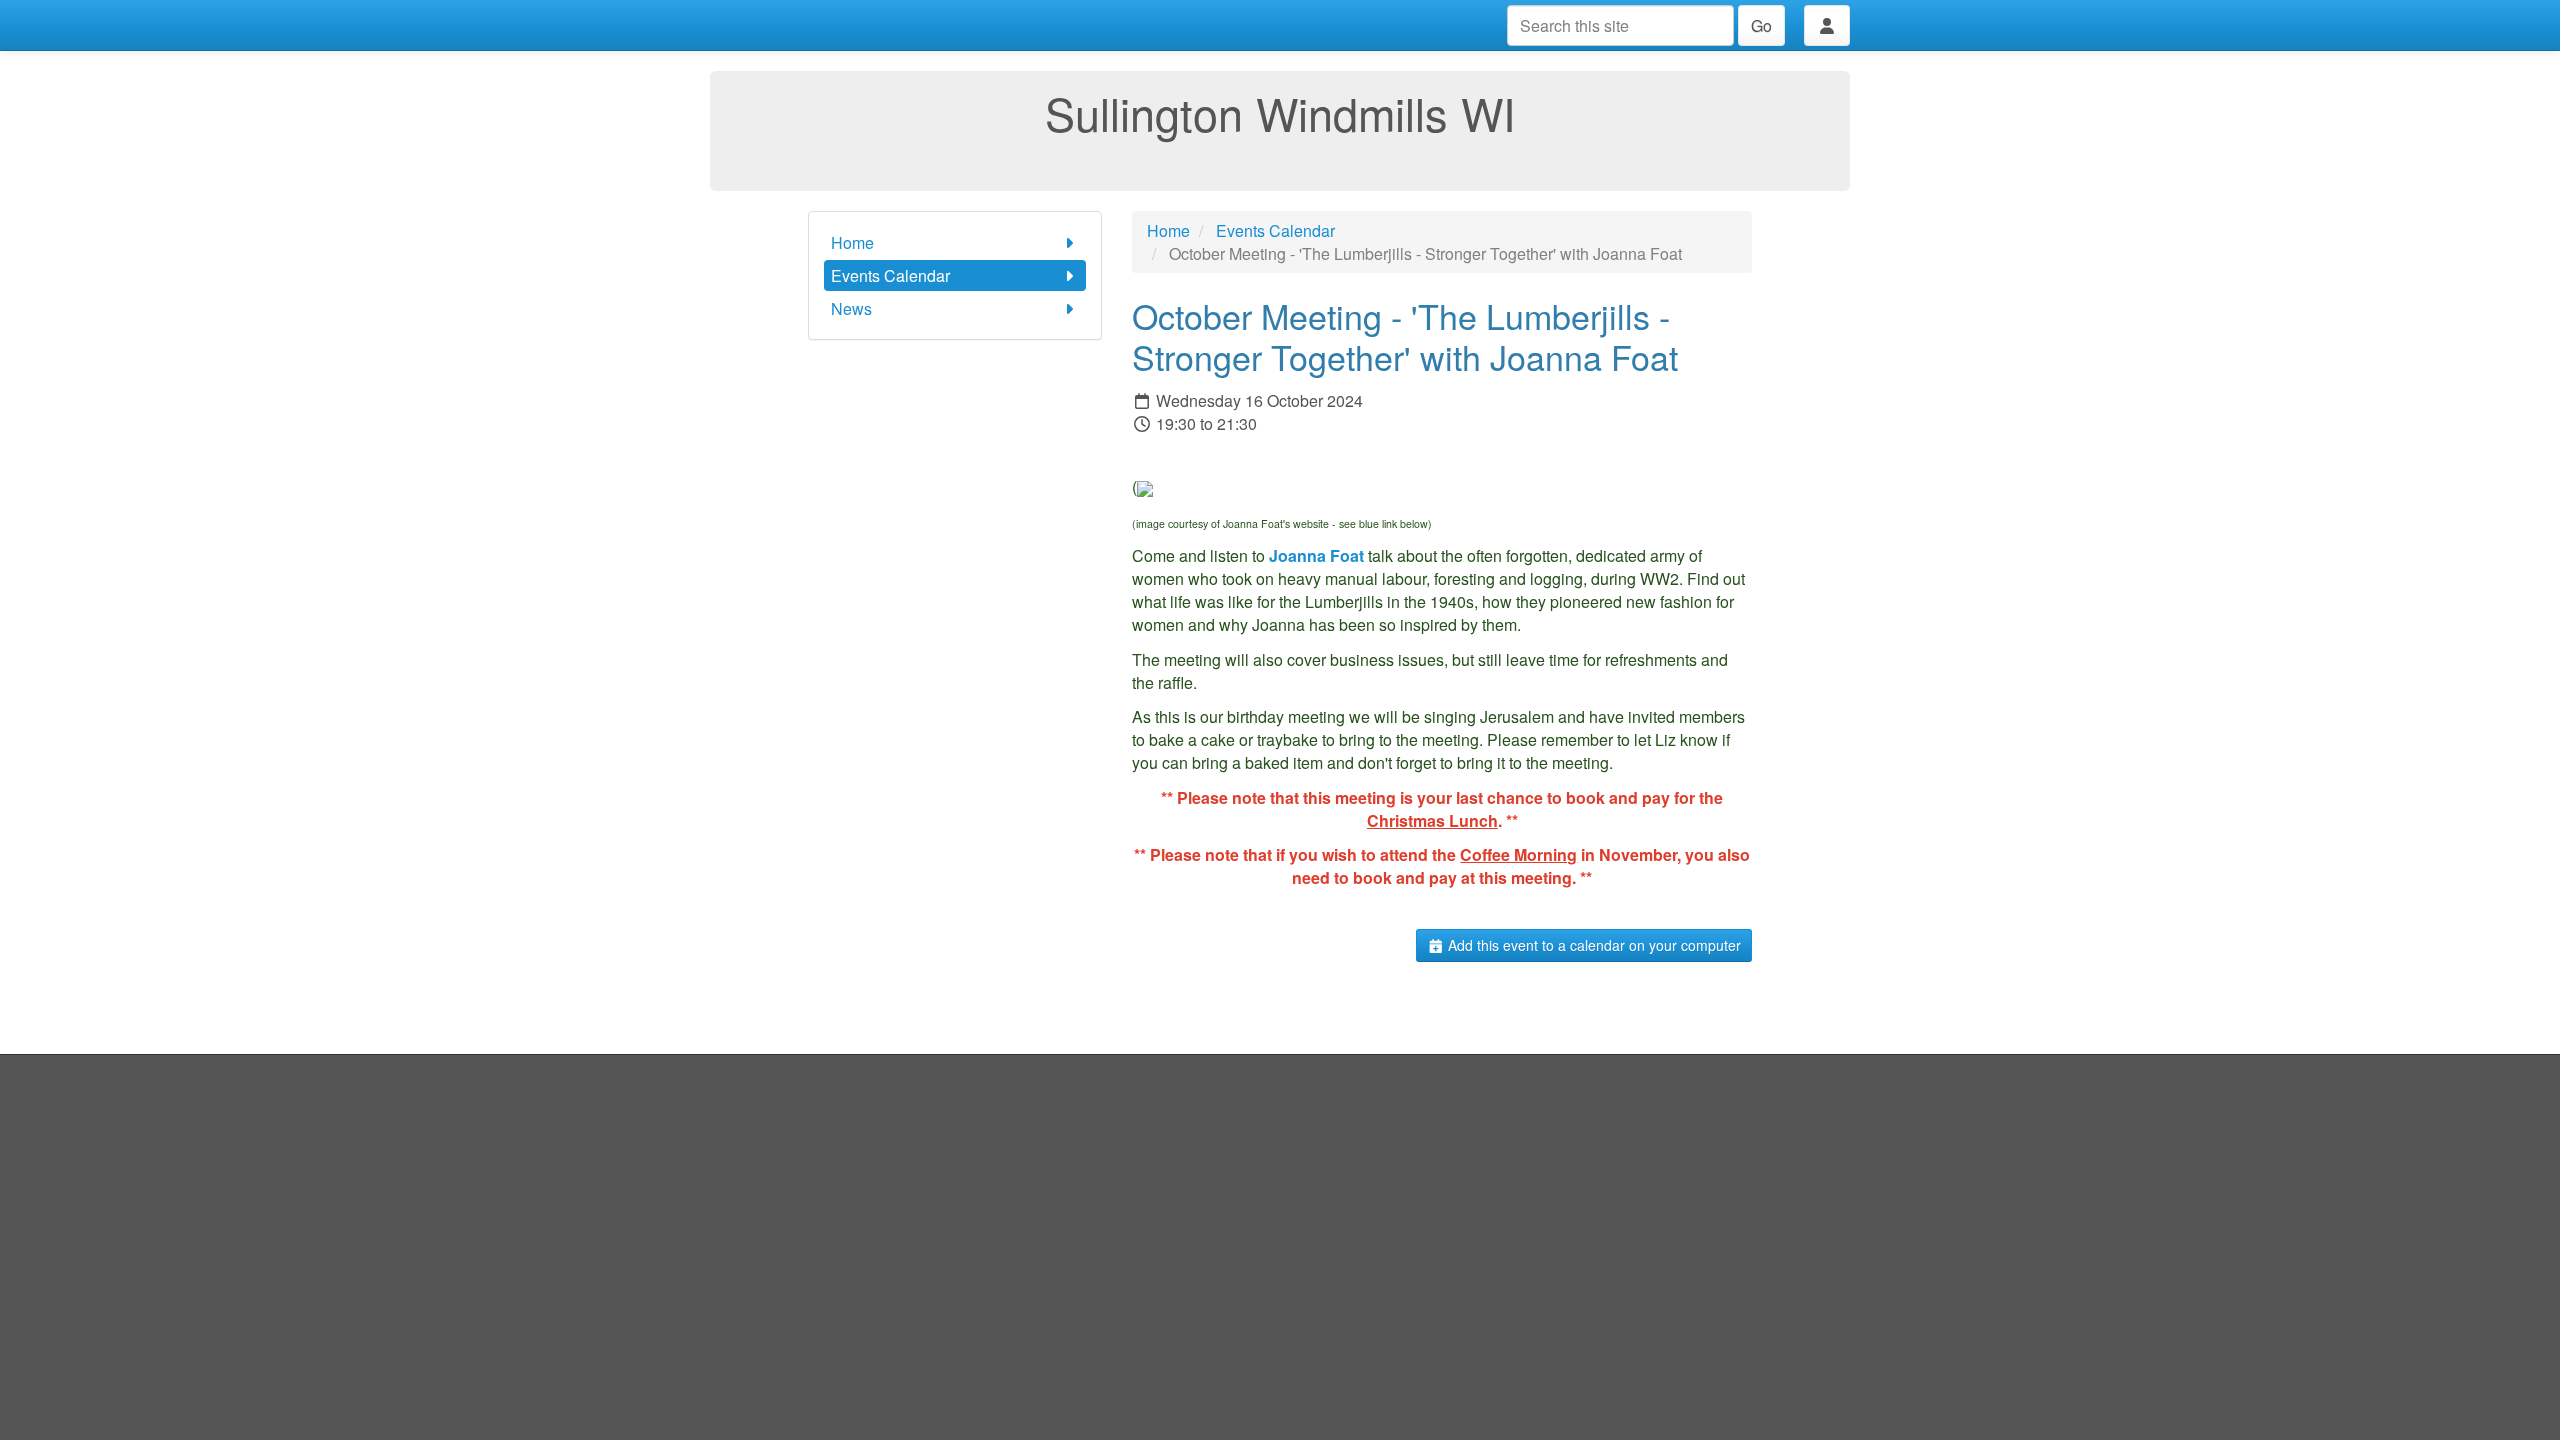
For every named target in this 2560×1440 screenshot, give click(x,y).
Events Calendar (890, 275)
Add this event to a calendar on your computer (1592, 945)
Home (852, 242)
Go (1761, 25)
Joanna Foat (1316, 555)
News (851, 308)
